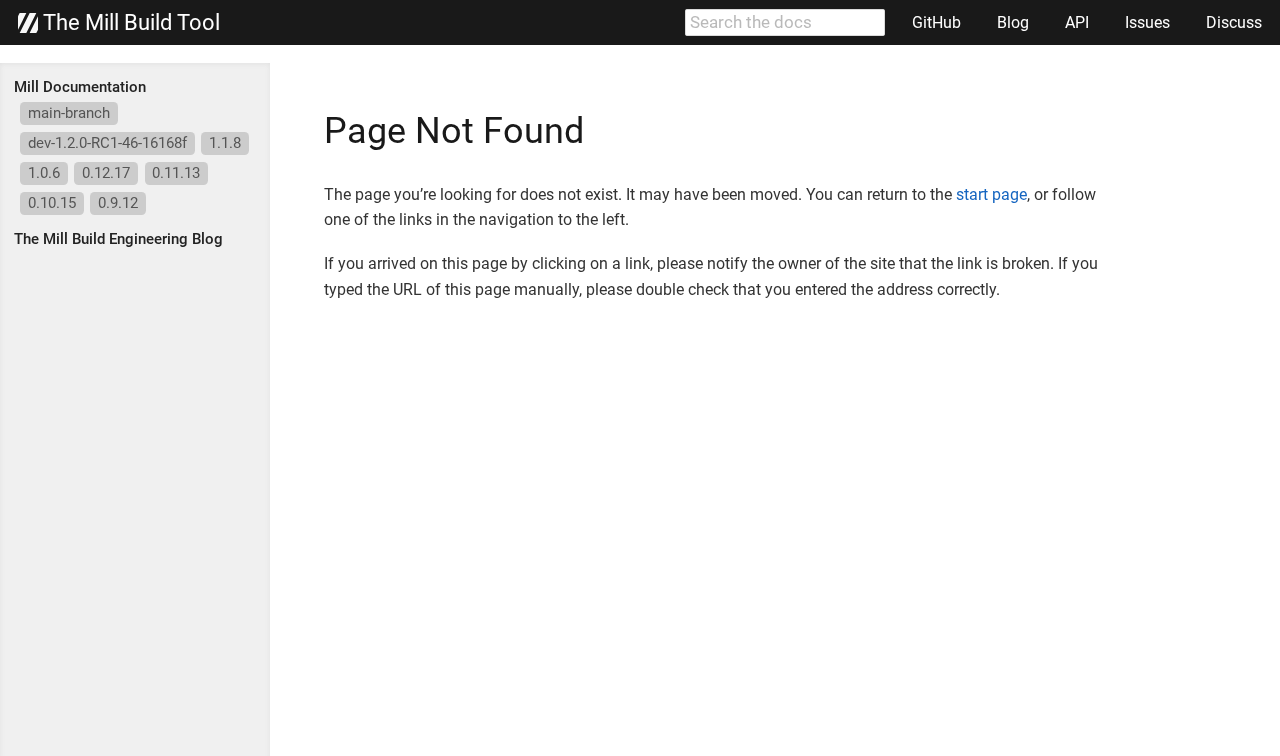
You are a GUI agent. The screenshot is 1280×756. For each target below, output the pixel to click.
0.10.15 (52, 203)
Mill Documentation (80, 87)
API (1077, 22)
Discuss (1234, 22)
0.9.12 (118, 203)
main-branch (69, 113)
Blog (1013, 22)
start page (991, 194)
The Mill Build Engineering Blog (118, 239)
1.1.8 (225, 143)
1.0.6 (44, 173)
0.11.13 (176, 173)
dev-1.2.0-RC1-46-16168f (107, 143)
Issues (1147, 22)
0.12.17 (106, 173)
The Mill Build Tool (129, 23)
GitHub (936, 22)
